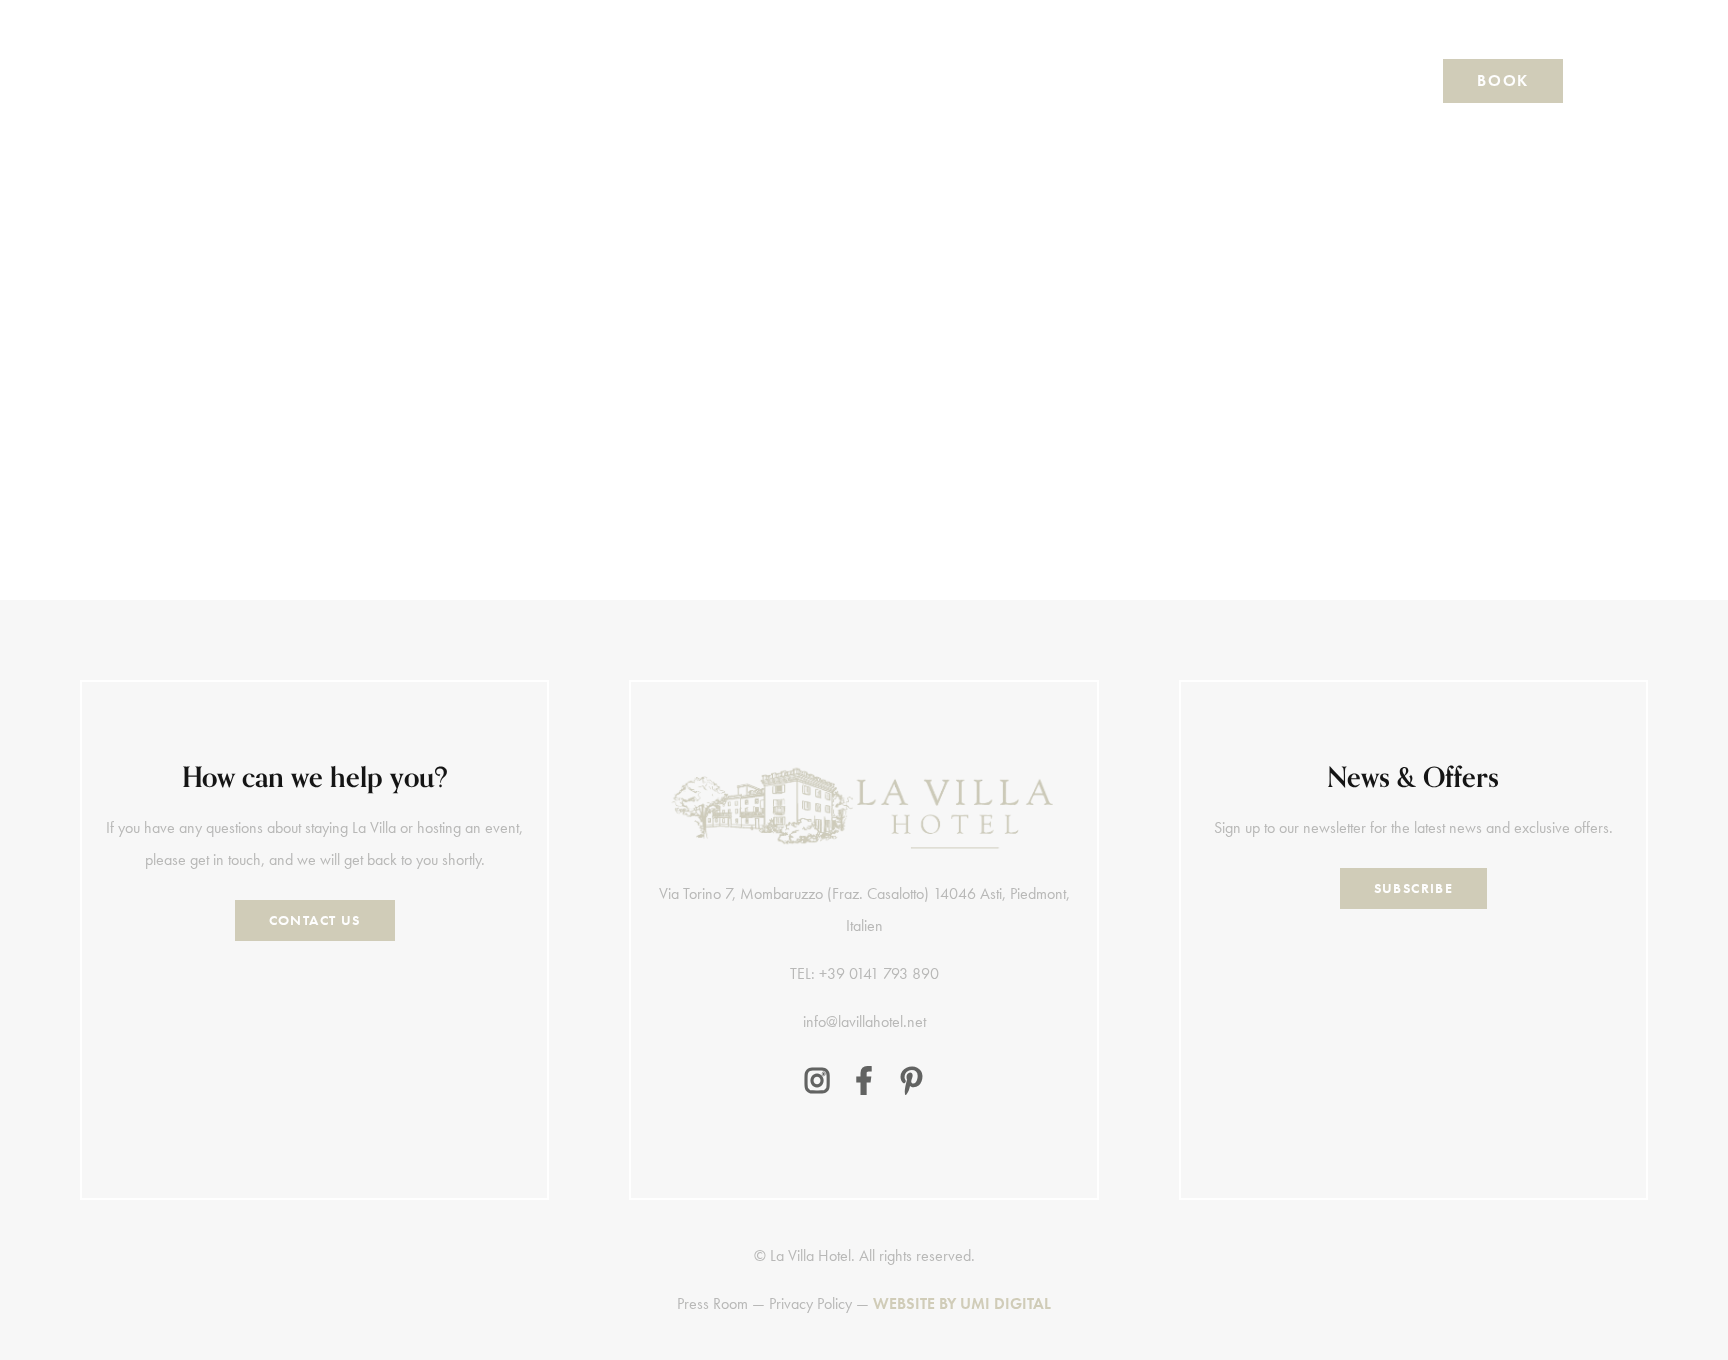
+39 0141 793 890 (239, 515)
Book (1502, 80)
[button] (218, 81)
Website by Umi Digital (962, 1303)
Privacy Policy (810, 1303)
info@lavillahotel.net (864, 1021)
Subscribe (1414, 888)
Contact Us (315, 920)
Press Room (712, 1303)
